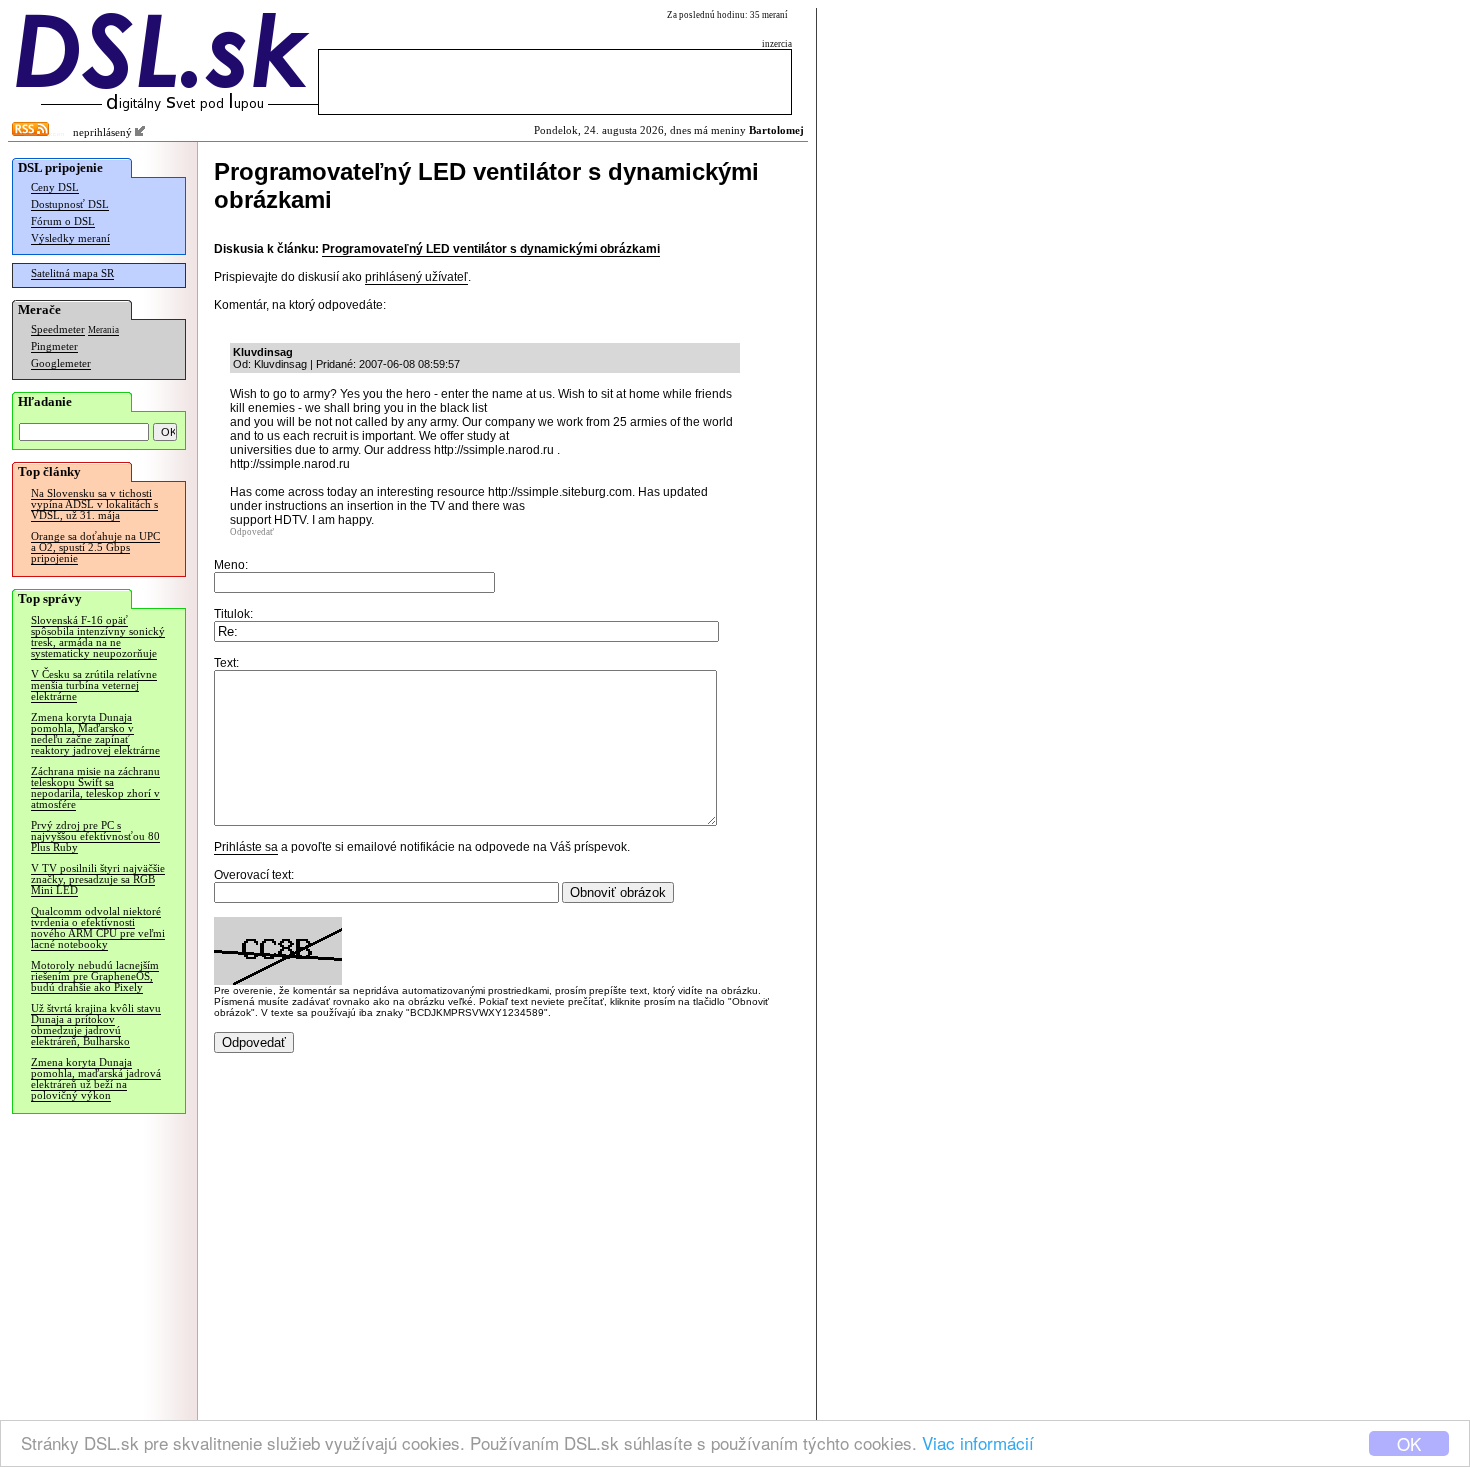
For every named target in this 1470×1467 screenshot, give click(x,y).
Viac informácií (978, 1442)
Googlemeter (61, 363)
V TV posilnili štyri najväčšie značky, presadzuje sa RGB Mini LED (98, 879)
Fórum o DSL (63, 221)
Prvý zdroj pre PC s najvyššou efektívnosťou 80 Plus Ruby (95, 836)
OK (1409, 1443)
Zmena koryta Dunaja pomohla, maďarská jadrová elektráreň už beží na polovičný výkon (96, 1079)
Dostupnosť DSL (70, 204)
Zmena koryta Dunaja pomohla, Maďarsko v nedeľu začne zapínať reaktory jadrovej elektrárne (95, 734)
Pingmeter (54, 346)
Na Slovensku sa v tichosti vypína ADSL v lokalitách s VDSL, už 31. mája (94, 504)
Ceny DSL (55, 187)
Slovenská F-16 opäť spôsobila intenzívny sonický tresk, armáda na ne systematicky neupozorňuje (98, 637)
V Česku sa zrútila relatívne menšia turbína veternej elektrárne (94, 685)
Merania (103, 330)
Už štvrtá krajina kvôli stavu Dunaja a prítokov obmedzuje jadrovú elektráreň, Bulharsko (96, 1025)
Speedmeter (58, 329)
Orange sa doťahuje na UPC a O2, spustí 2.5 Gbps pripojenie (95, 547)
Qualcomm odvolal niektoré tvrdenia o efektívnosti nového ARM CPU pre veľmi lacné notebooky (98, 928)
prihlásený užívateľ (416, 277)
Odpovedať (252, 532)
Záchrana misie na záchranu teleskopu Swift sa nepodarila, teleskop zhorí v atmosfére (95, 788)
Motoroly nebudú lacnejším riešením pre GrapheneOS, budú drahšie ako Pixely (95, 976)
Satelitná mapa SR (72, 273)
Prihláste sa (246, 847)
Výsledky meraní (70, 238)
